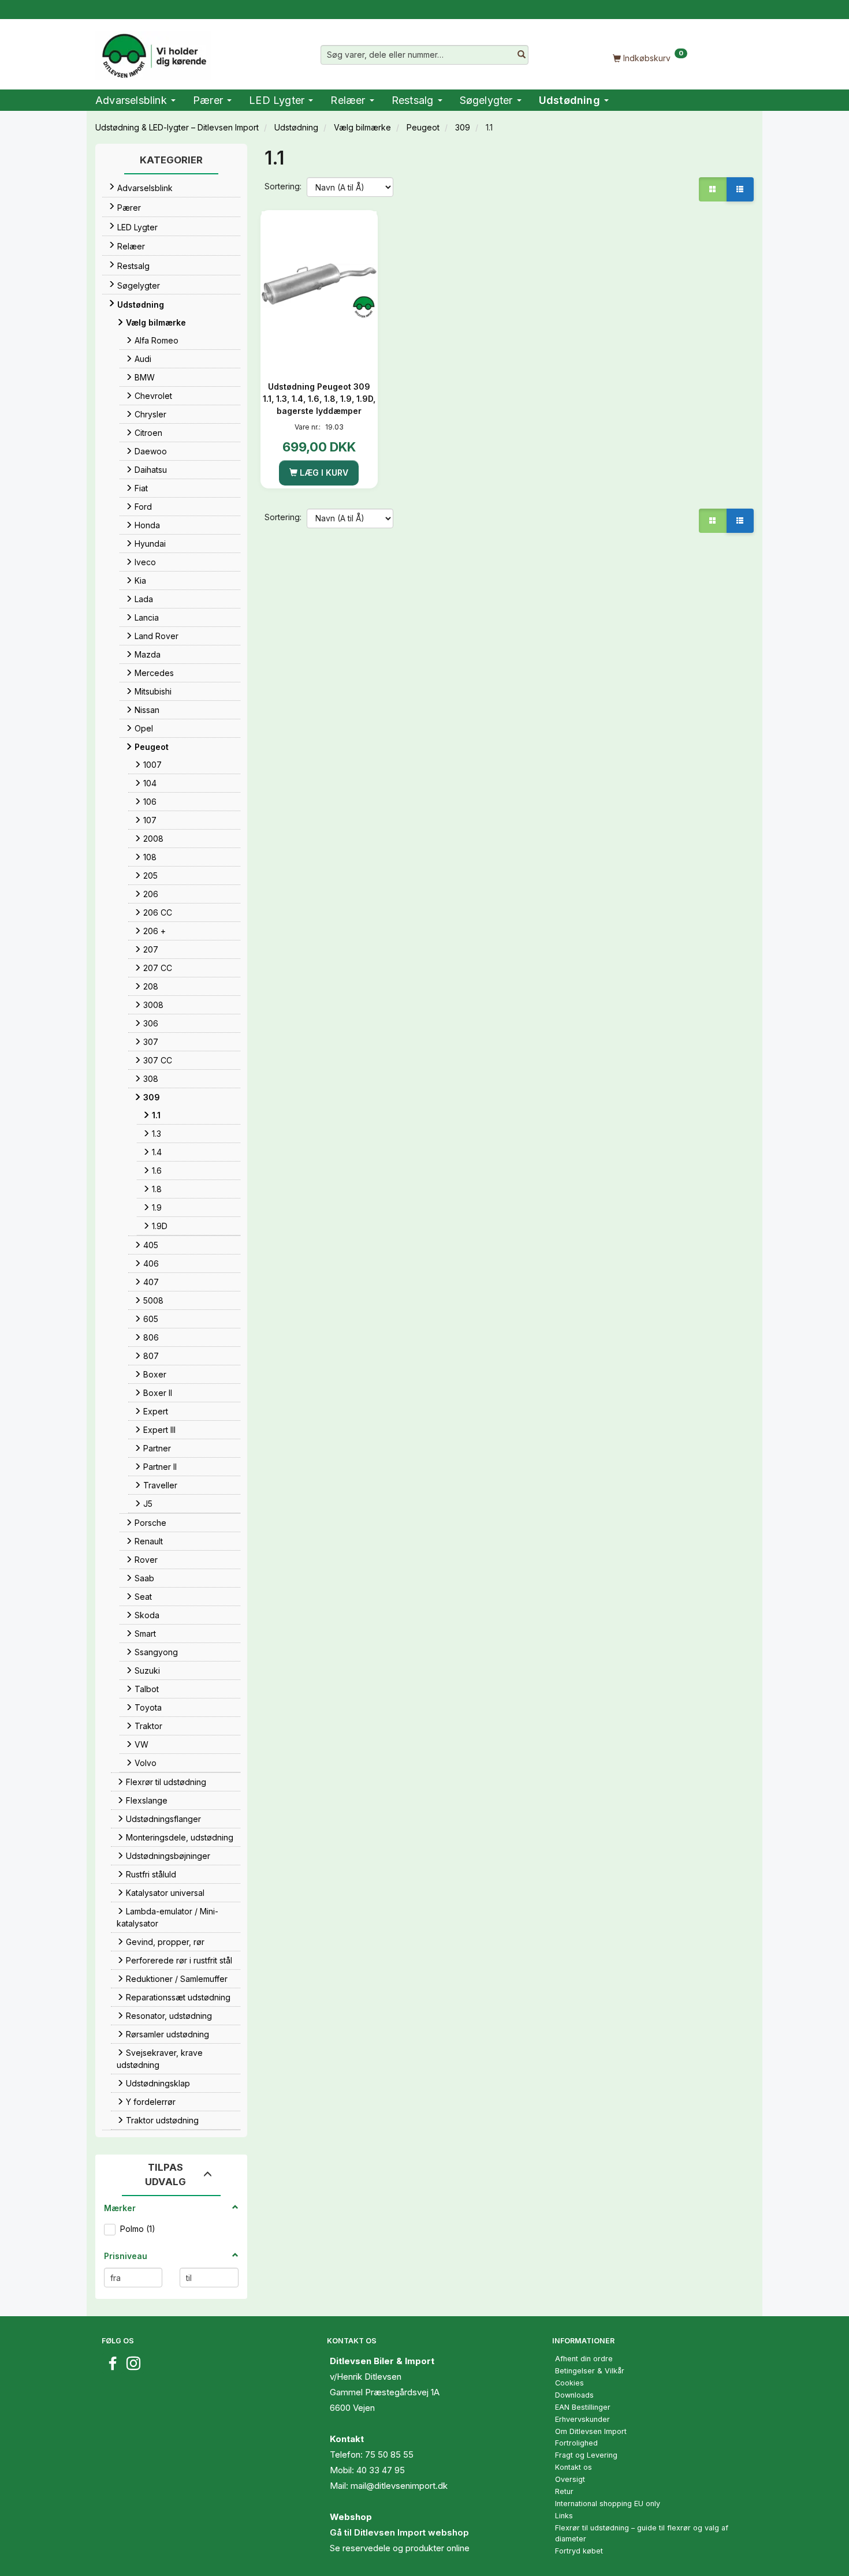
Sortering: (283, 186)
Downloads (574, 2395)
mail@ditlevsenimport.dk (399, 2486)
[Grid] (713, 189)
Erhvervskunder (582, 2419)
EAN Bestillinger (583, 2407)
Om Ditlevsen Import (591, 2431)
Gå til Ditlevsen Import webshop (399, 2532)
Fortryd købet (579, 2551)
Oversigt (570, 2479)
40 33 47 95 (381, 2470)
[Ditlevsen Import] (153, 52)
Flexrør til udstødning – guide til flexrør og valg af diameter (642, 2533)
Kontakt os (574, 2467)
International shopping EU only (608, 2504)
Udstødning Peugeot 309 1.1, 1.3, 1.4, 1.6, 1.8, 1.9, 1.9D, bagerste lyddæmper (319, 399)
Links (564, 2516)
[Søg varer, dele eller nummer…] (522, 55)
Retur (564, 2491)
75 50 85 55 (389, 2454)
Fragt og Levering (586, 2455)
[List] (740, 189)
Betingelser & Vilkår (590, 2371)
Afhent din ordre (584, 2359)
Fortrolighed (576, 2443)
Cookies (569, 2383)
